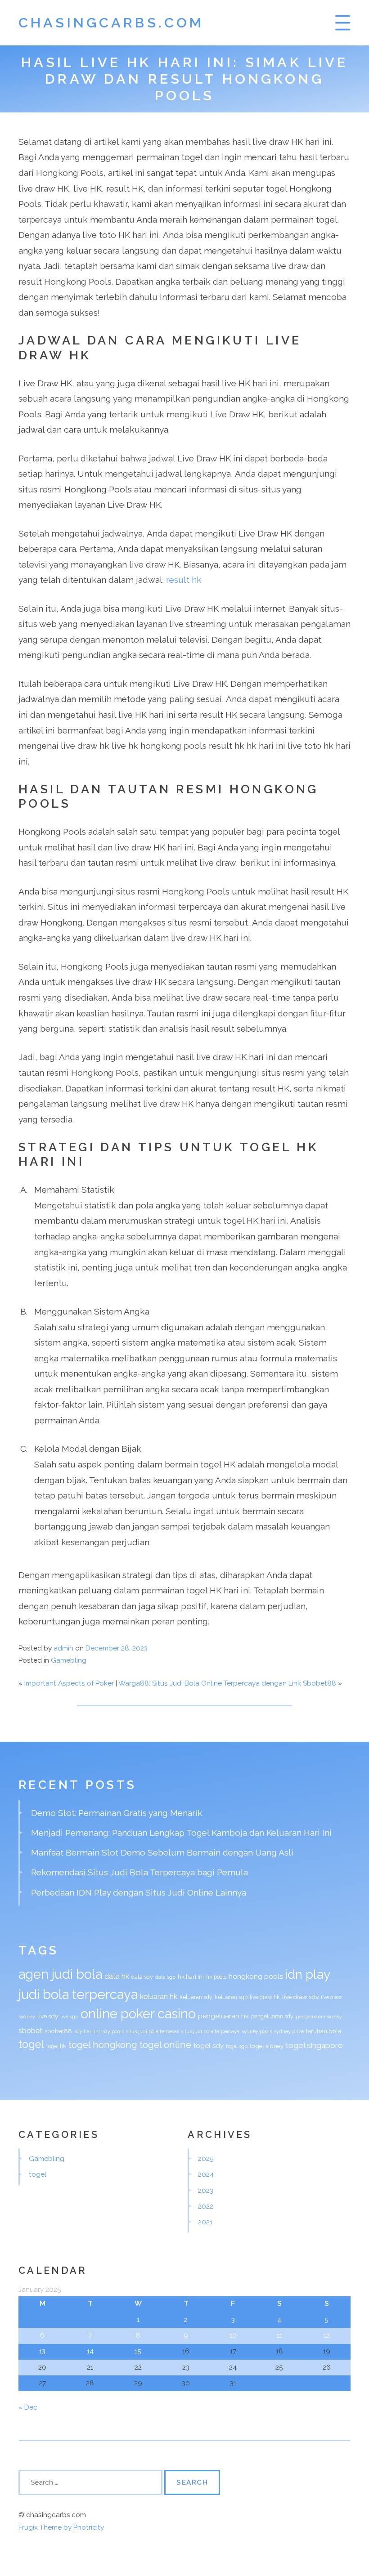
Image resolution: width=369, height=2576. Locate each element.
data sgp (165, 1977)
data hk (117, 1976)
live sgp (69, 2017)
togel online (165, 2045)
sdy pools (113, 2031)
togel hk (56, 2046)
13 (42, 2351)
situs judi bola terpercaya (210, 2031)
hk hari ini (191, 1977)
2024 (206, 2174)
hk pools (216, 1977)
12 (327, 2335)
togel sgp (237, 2046)
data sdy (142, 1977)
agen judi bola (60, 1974)
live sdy (48, 2016)
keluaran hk (159, 1997)
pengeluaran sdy (272, 2017)
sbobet (30, 2031)
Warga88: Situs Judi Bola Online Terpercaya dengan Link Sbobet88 (227, 1683)
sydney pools (257, 2031)
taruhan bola (324, 2031)
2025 (206, 2159)
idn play (308, 1974)
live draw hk (265, 1997)
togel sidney (267, 2046)
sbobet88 (58, 2031)
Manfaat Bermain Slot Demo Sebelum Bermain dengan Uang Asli (162, 1852)
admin (63, 1648)
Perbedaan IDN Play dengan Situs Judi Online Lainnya (139, 1892)
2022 (206, 2206)
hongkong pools (256, 1977)
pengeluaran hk (223, 2016)
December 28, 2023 (117, 1648)
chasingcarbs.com (111, 22)
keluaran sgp (231, 1997)
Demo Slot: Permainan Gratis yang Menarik (117, 1813)
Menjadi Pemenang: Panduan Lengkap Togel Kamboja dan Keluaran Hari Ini (181, 1833)
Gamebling (69, 1660)
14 (90, 2351)
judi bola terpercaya (78, 1994)
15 (138, 2351)
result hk (184, 580)
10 (233, 2335)
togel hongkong (103, 2045)
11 (279, 2335)
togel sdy (209, 2046)
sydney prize (289, 2031)
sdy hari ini (87, 2031)
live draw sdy (300, 1997)
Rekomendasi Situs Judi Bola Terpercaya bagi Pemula (139, 1872)
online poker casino (138, 2014)
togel (31, 2044)
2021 (205, 2222)
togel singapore (314, 2045)
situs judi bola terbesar (152, 2031)
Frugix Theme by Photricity (61, 2527)
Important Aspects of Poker (69, 1683)
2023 (206, 2191)
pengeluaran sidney (319, 2017)
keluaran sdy (196, 1997)
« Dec (28, 2407)
